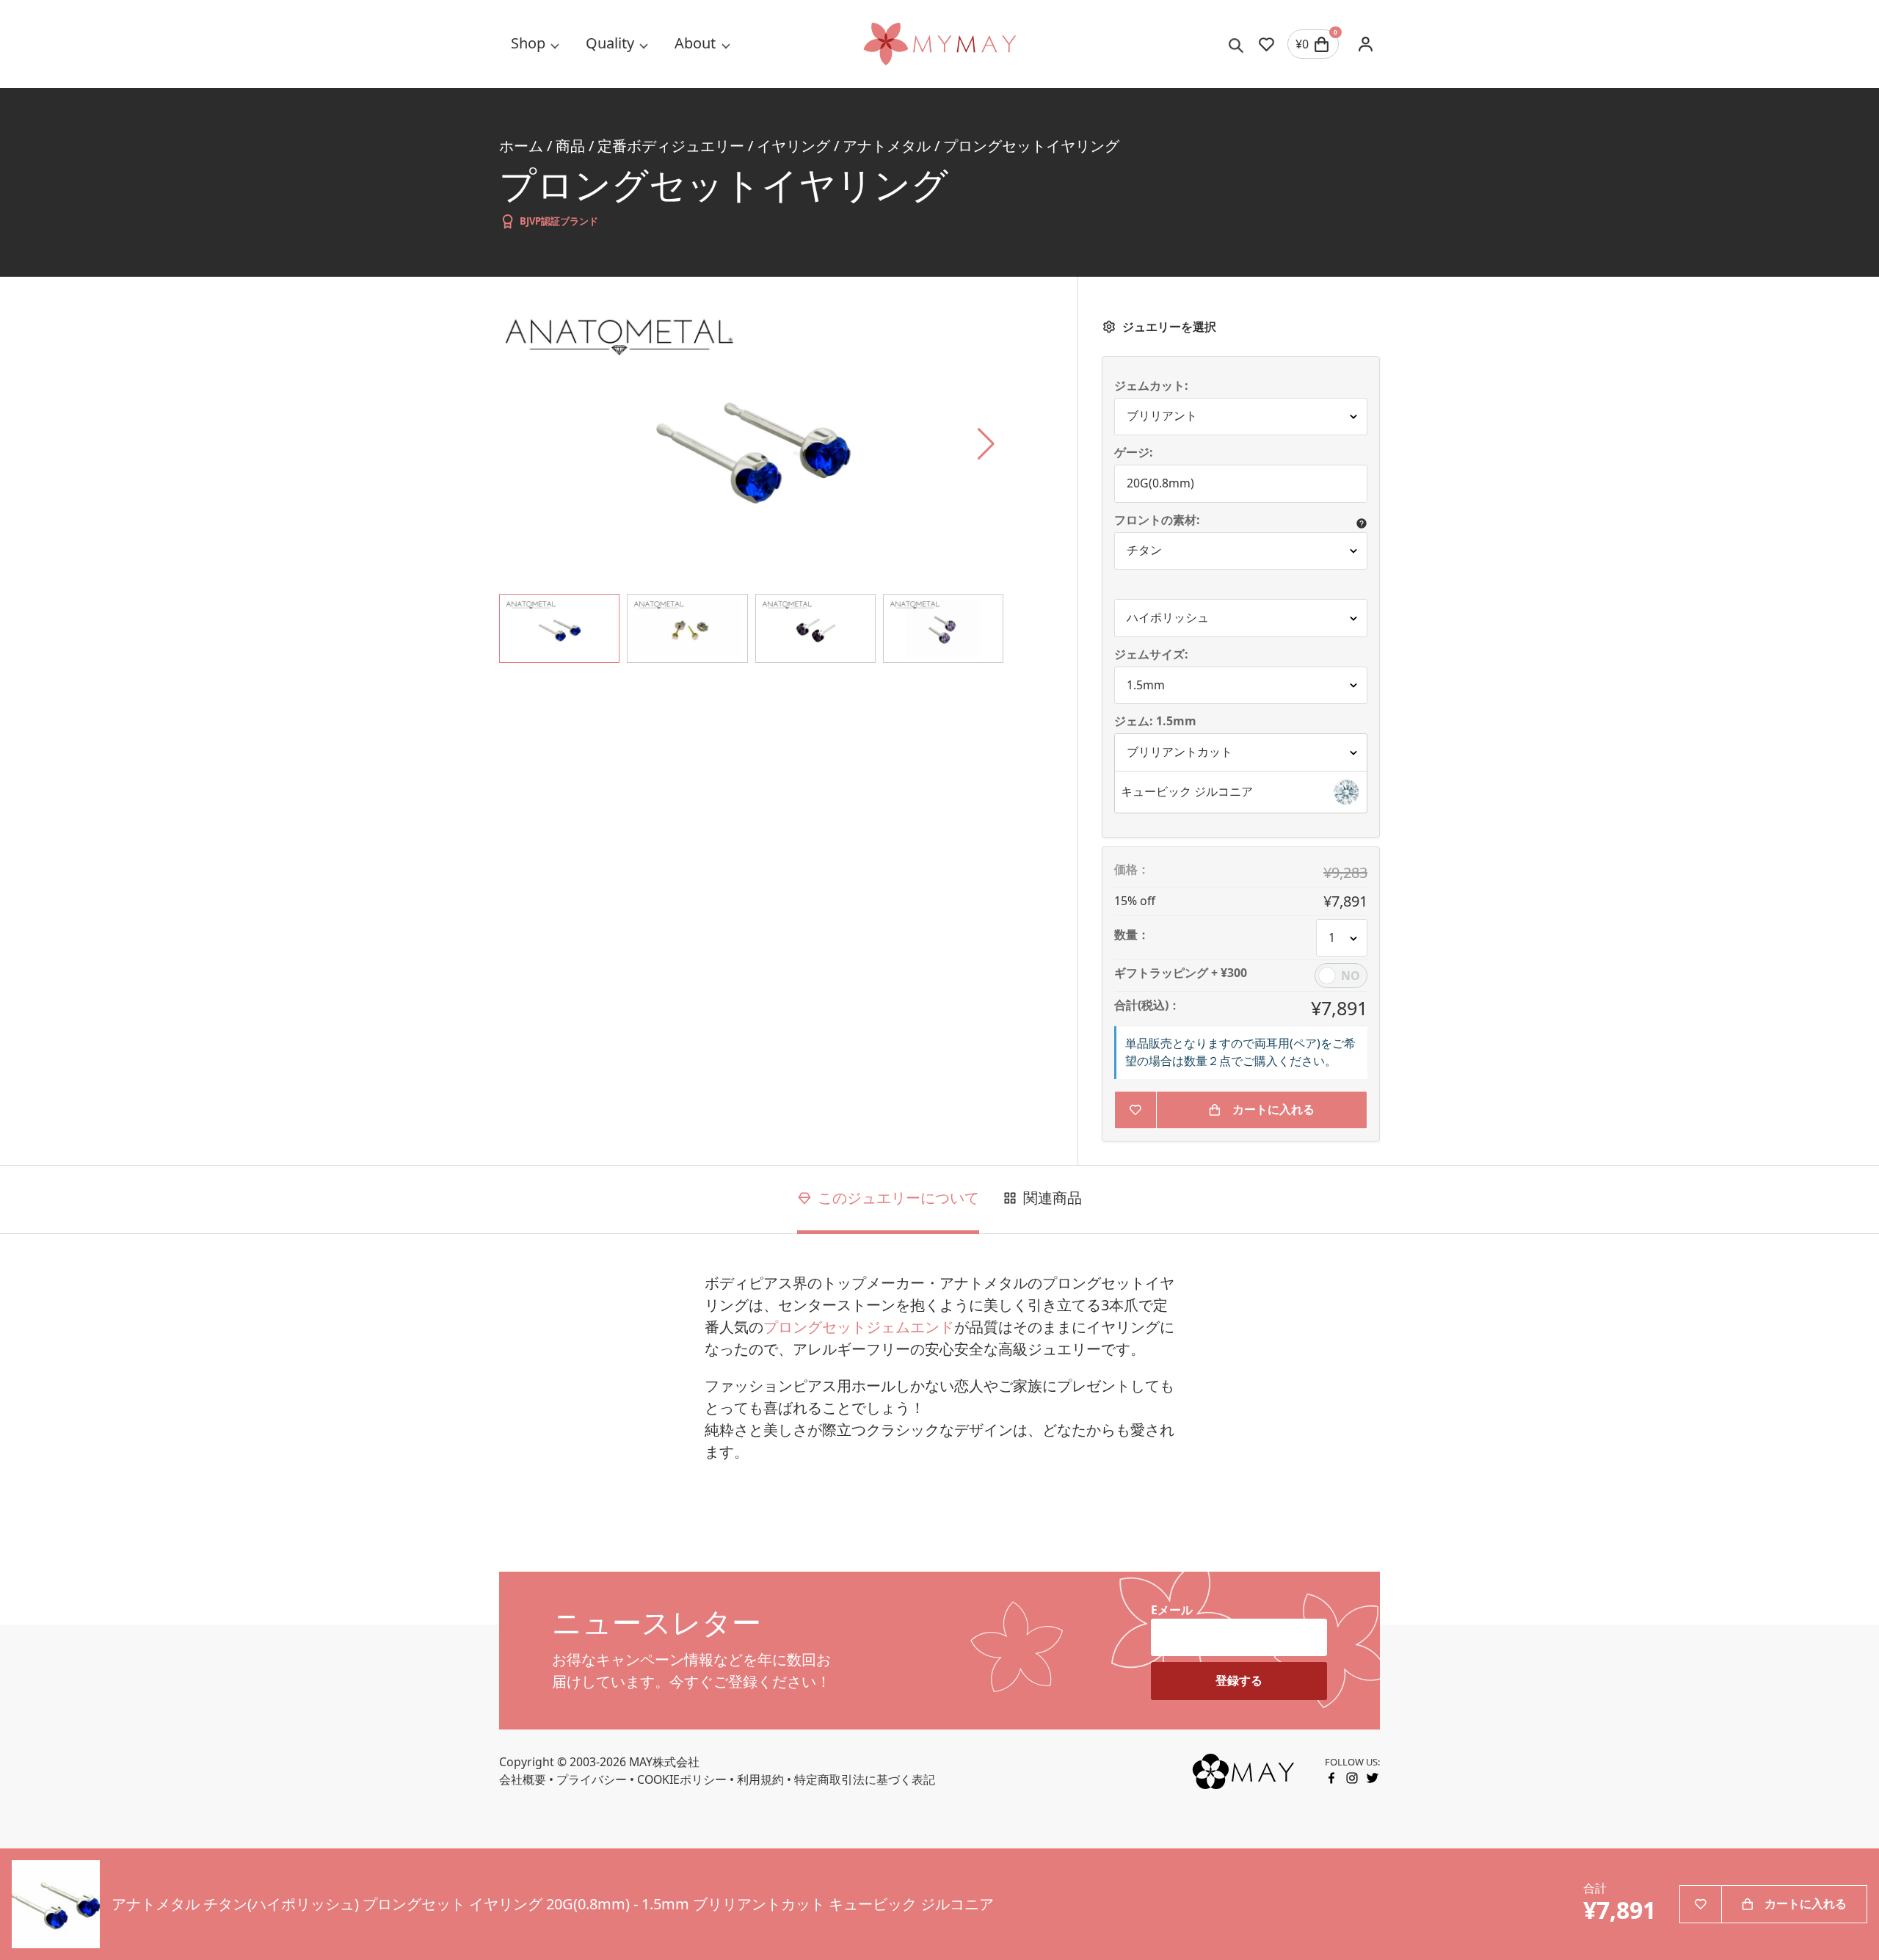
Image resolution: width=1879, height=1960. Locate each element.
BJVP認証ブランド (559, 221)
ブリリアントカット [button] (1180, 752)
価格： (1132, 870)
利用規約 (760, 1779)
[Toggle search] (1236, 44)
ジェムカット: (1151, 386)
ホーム (521, 146)
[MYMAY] (939, 44)
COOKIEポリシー (682, 1779)
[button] (1241, 792)
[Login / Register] (1365, 44)
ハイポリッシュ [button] (1168, 617)
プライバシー (592, 1779)
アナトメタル (887, 146)
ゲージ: (1134, 453)
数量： (1132, 935)
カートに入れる (1273, 1109)
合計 (1595, 1888)
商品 (570, 146)
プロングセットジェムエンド (859, 1327)
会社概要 (523, 1779)
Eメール (1172, 1610)
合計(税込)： (1147, 1006)
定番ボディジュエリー (671, 146)
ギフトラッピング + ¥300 (1181, 973)
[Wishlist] (1266, 44)
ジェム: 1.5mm (1157, 722)
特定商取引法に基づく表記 (865, 1779)
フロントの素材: (1157, 520)
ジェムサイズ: (1151, 655)
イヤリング (793, 146)
